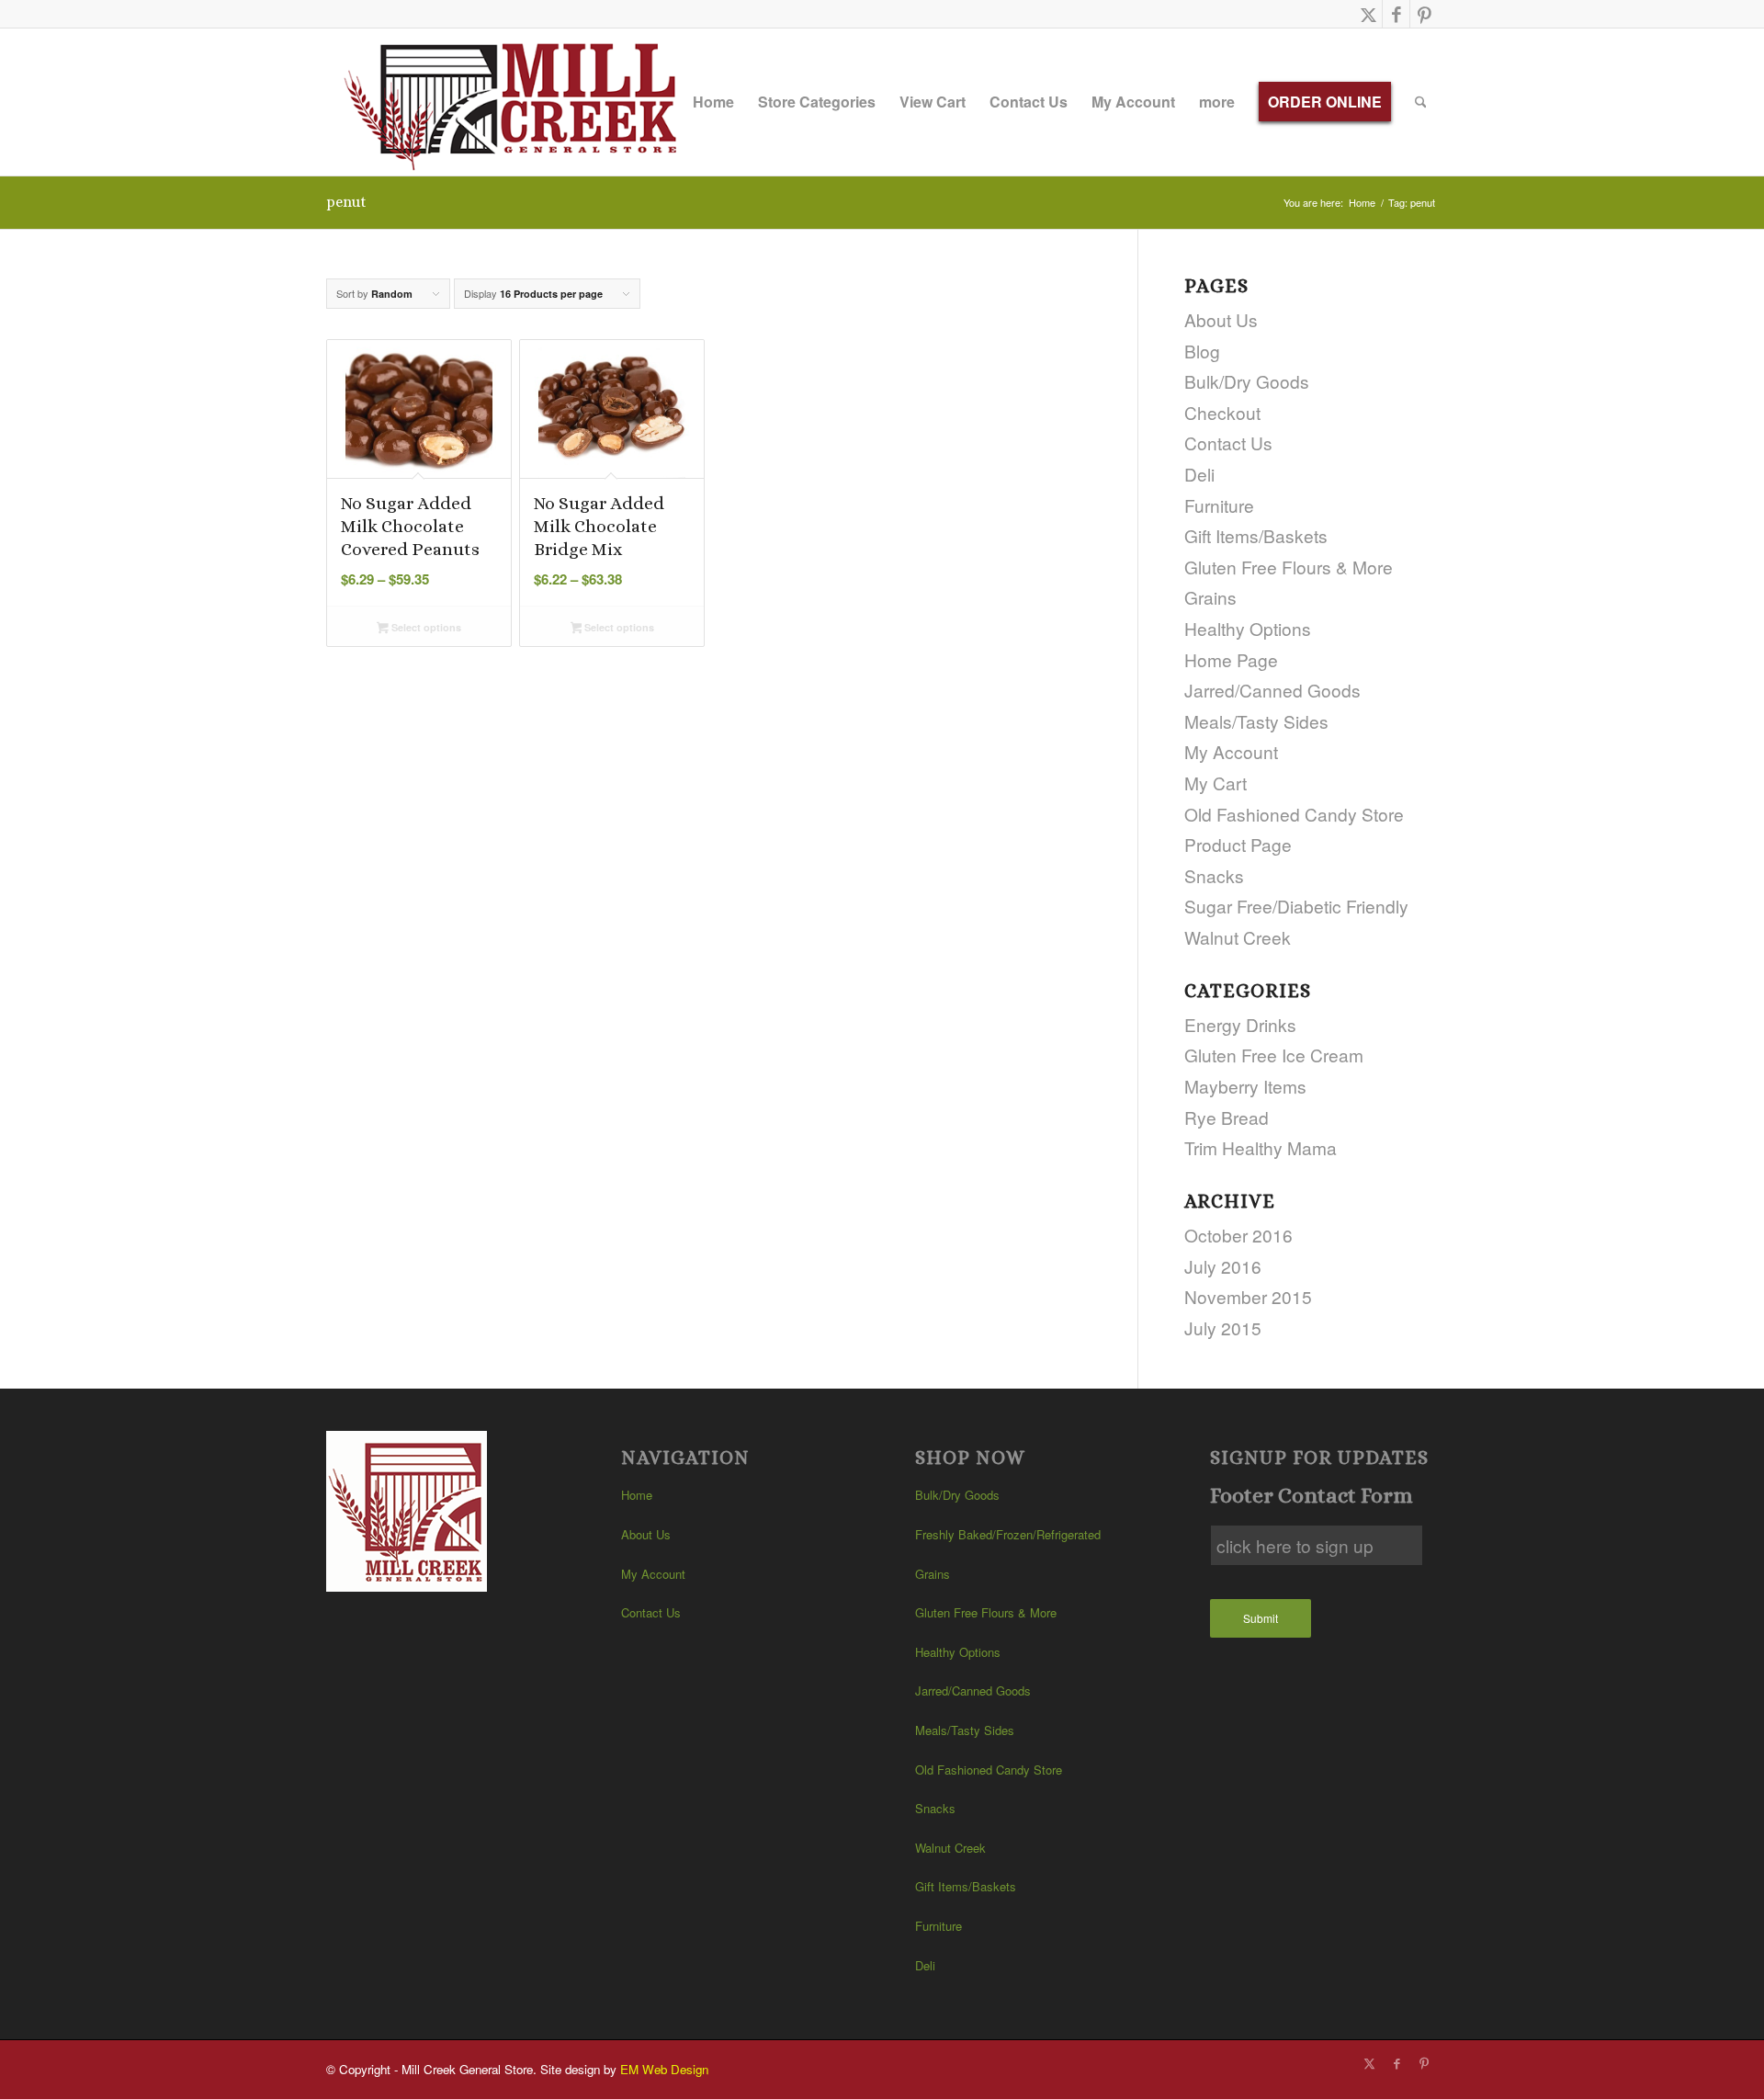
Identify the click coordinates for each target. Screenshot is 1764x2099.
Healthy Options (1248, 628)
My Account (1231, 751)
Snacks (1214, 875)
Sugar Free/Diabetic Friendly (1296, 906)
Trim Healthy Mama (1261, 1147)
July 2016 (1223, 1266)
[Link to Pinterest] (1424, 14)
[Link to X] (1368, 14)
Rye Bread (1227, 1117)
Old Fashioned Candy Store (1294, 814)
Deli (1199, 474)
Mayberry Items (1245, 1086)
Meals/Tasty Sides (1256, 721)
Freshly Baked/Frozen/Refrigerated (1008, 1534)
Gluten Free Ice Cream (1274, 1055)
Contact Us (1228, 442)
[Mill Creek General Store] (517, 102)
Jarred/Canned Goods (1272, 690)
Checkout (1222, 412)
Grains (1210, 597)
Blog (1202, 351)
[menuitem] (713, 102)
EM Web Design (664, 2069)
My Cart (1216, 783)
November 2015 (1248, 1296)
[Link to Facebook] (1396, 14)
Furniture (1219, 505)
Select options (425, 627)
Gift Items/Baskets (1256, 535)
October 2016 (1238, 1235)
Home (637, 1495)
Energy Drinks (1240, 1024)
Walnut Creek (1238, 937)
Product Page (1238, 844)
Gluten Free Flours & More (1289, 567)
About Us (1221, 319)
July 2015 (1223, 1327)
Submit (1261, 1618)
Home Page (1231, 659)
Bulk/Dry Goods (1247, 381)
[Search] (1421, 102)
